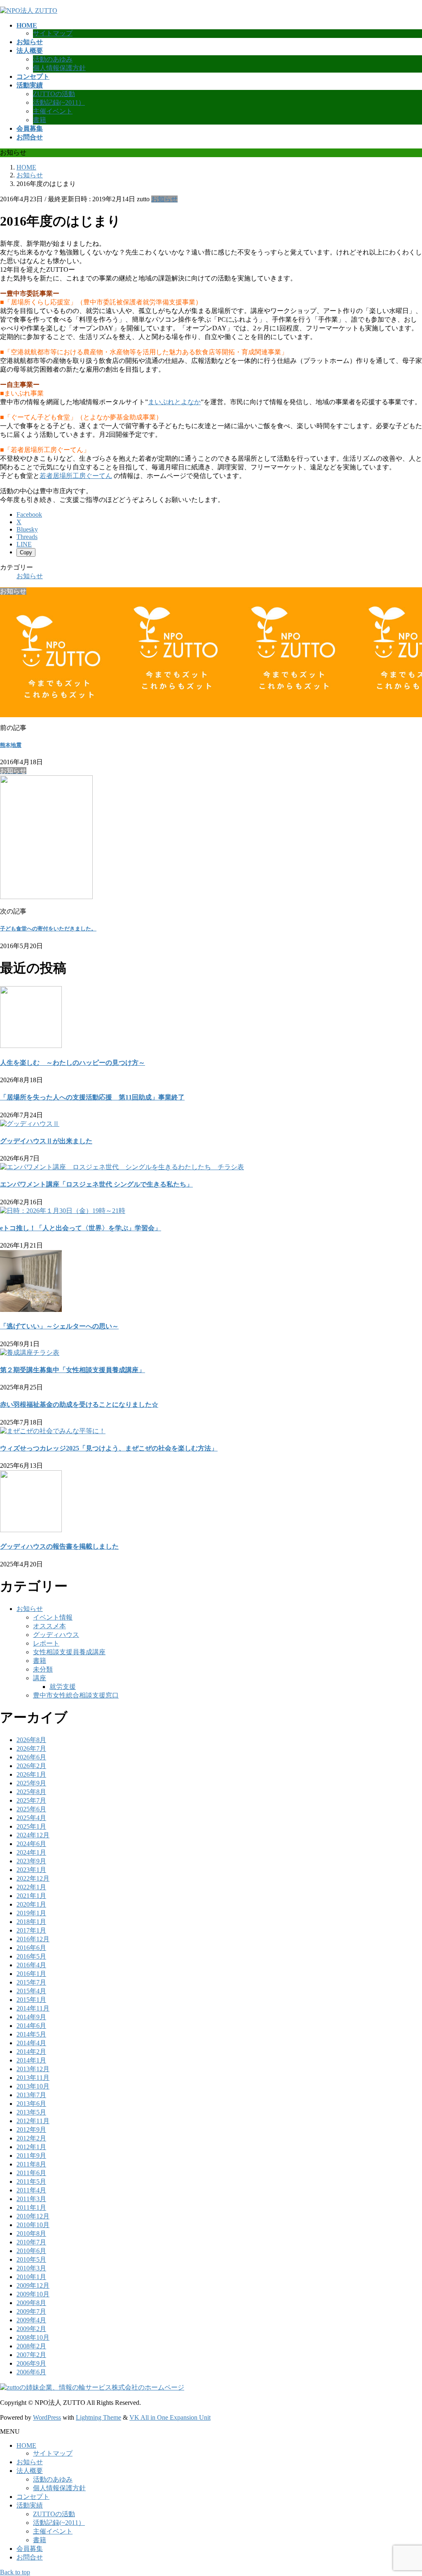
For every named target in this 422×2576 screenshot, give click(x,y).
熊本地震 (11, 745)
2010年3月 (31, 2268)
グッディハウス (56, 1635)
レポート (46, 1643)
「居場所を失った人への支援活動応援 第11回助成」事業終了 (92, 1097)
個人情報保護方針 (59, 68)
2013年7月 (31, 2095)
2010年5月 (31, 2259)
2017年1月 (31, 1930)
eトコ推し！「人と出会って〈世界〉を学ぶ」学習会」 (81, 1228)
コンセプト (33, 2497)
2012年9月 (31, 2130)
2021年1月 (31, 1896)
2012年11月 (33, 2121)
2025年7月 (31, 1800)
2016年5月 (31, 1956)
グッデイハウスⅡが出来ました (46, 1141)
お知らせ (164, 199)
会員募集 (30, 2549)
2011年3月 (31, 2199)
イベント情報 (53, 1617)
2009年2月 (31, 2329)
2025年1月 (31, 1826)
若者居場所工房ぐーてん (76, 476)
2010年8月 (31, 2233)
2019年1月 (31, 1913)
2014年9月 (31, 2017)
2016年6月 (31, 1948)
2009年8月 (31, 2303)
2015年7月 (31, 1982)
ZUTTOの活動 (54, 94)
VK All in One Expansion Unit (170, 2417)
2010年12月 (33, 2216)
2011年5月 (31, 2182)
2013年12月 (33, 2069)
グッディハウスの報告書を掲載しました (59, 1546)
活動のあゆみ (53, 59)
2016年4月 (31, 1965)
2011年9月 (31, 2156)
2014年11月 (33, 2008)
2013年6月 (31, 2104)
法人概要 (30, 2471)
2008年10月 (33, 2337)
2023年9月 (31, 1861)
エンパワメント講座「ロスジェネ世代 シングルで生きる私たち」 (96, 1184)
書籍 (40, 120)
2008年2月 (31, 2346)
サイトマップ (53, 33)
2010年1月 (31, 2277)
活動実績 (30, 2505)
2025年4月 (31, 1818)
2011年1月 (31, 2207)
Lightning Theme (98, 2417)
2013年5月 (31, 2112)
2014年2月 (31, 2052)
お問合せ (30, 2557)
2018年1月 (31, 1922)
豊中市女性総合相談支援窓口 (76, 1695)
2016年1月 (31, 1974)
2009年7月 (31, 2311)
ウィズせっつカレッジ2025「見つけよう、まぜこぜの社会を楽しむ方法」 (109, 1448)
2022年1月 (31, 1887)
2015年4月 (31, 1991)
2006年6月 (31, 2372)
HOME (26, 2445)
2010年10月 (33, 2225)
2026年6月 (31, 1757)
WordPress (47, 2417)
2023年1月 (31, 1870)
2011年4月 (31, 2190)
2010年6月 (31, 2251)
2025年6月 (31, 1809)
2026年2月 (31, 1766)
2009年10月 (33, 2294)
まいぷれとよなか (174, 402)
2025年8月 (31, 1792)
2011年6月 (31, 2173)
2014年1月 (31, 2060)
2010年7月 (31, 2242)
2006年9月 (31, 2363)
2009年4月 (31, 2320)
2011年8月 (31, 2164)
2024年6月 (31, 1844)
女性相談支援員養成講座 (69, 1652)
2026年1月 (31, 1774)
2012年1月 (31, 2147)
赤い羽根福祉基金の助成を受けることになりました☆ (79, 1405)
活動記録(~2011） (59, 102)
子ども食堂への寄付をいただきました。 (48, 929)
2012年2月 (31, 2138)
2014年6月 (31, 2026)
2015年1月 (31, 2000)
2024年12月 (33, 1835)
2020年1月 (31, 1904)
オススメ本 (49, 1626)
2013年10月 (33, 2086)
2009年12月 (33, 2285)
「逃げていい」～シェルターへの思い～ (59, 1326)
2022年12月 (33, 1878)
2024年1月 (31, 1852)
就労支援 (63, 1687)
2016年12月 (33, 1939)
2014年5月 (31, 2034)
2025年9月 (31, 1783)
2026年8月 (31, 1740)
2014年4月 (31, 2043)
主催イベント (53, 111)
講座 (40, 1678)
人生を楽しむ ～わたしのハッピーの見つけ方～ (73, 1063)
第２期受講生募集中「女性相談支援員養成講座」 (73, 1370)
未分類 (43, 1669)
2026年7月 (31, 1748)
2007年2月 (31, 2355)
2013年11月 (33, 2078)
